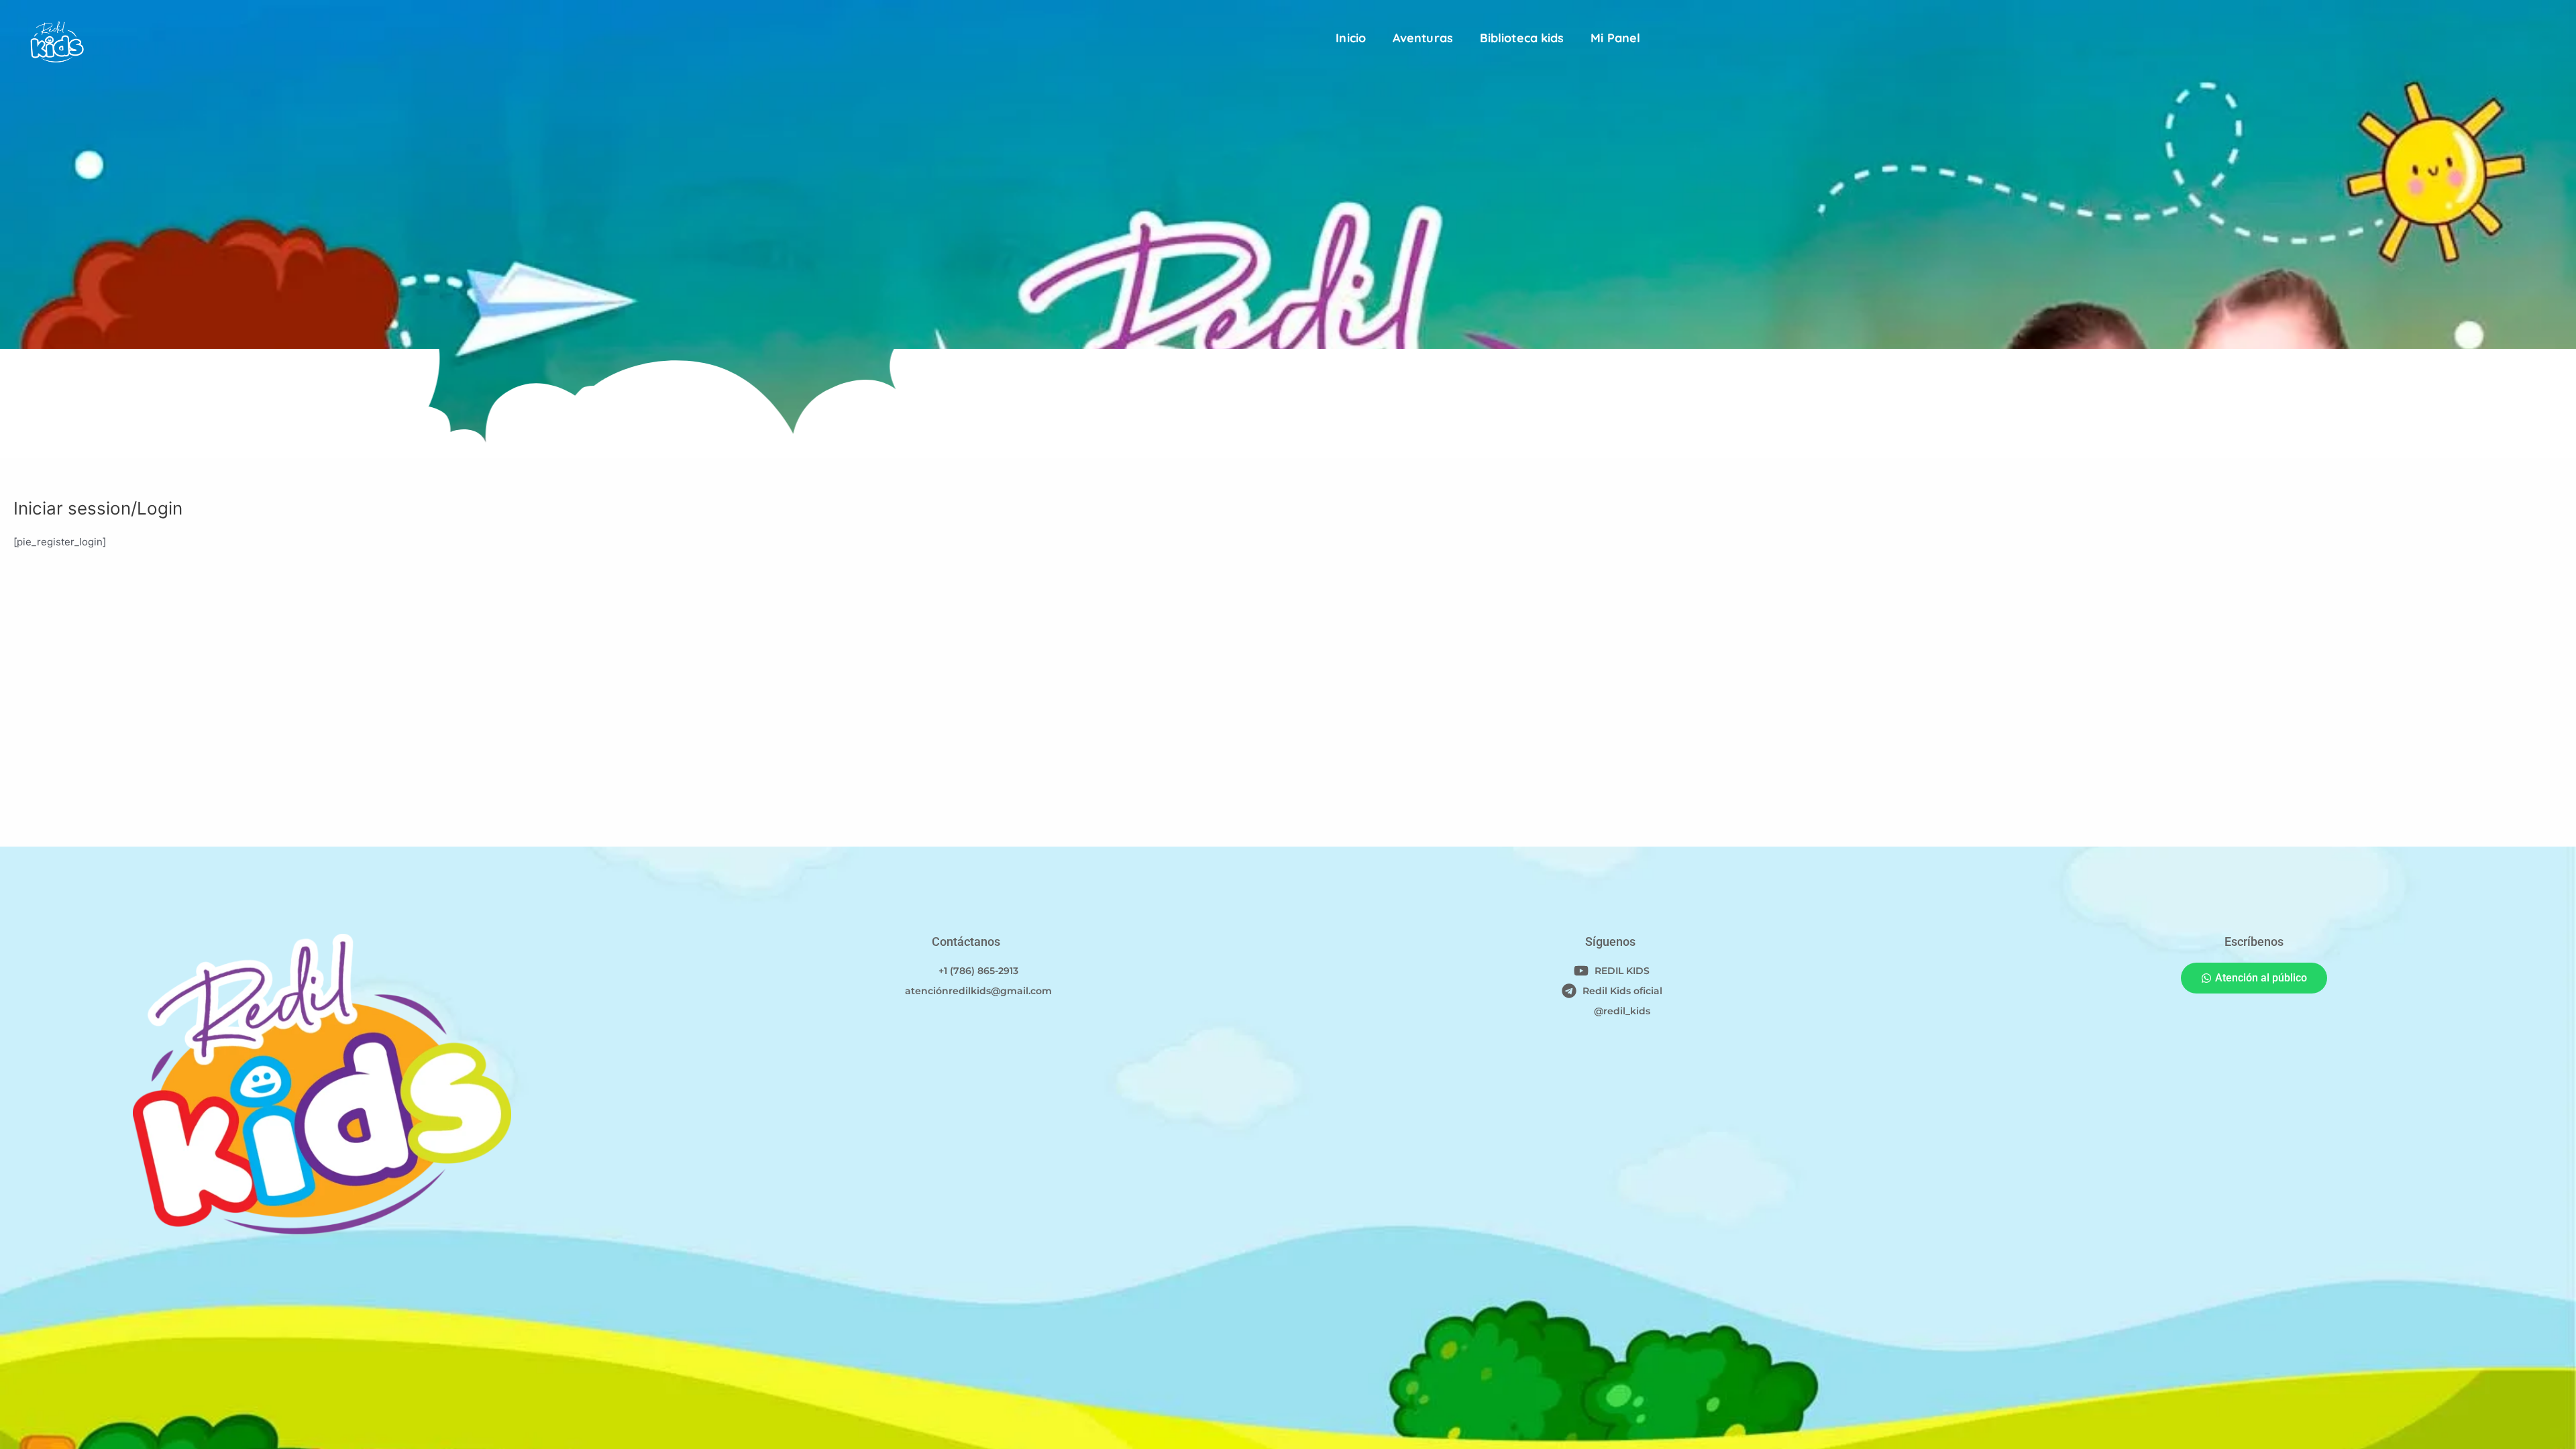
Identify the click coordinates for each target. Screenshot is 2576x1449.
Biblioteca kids (1522, 38)
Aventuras (1423, 38)
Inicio (1351, 38)
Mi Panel (1615, 38)
